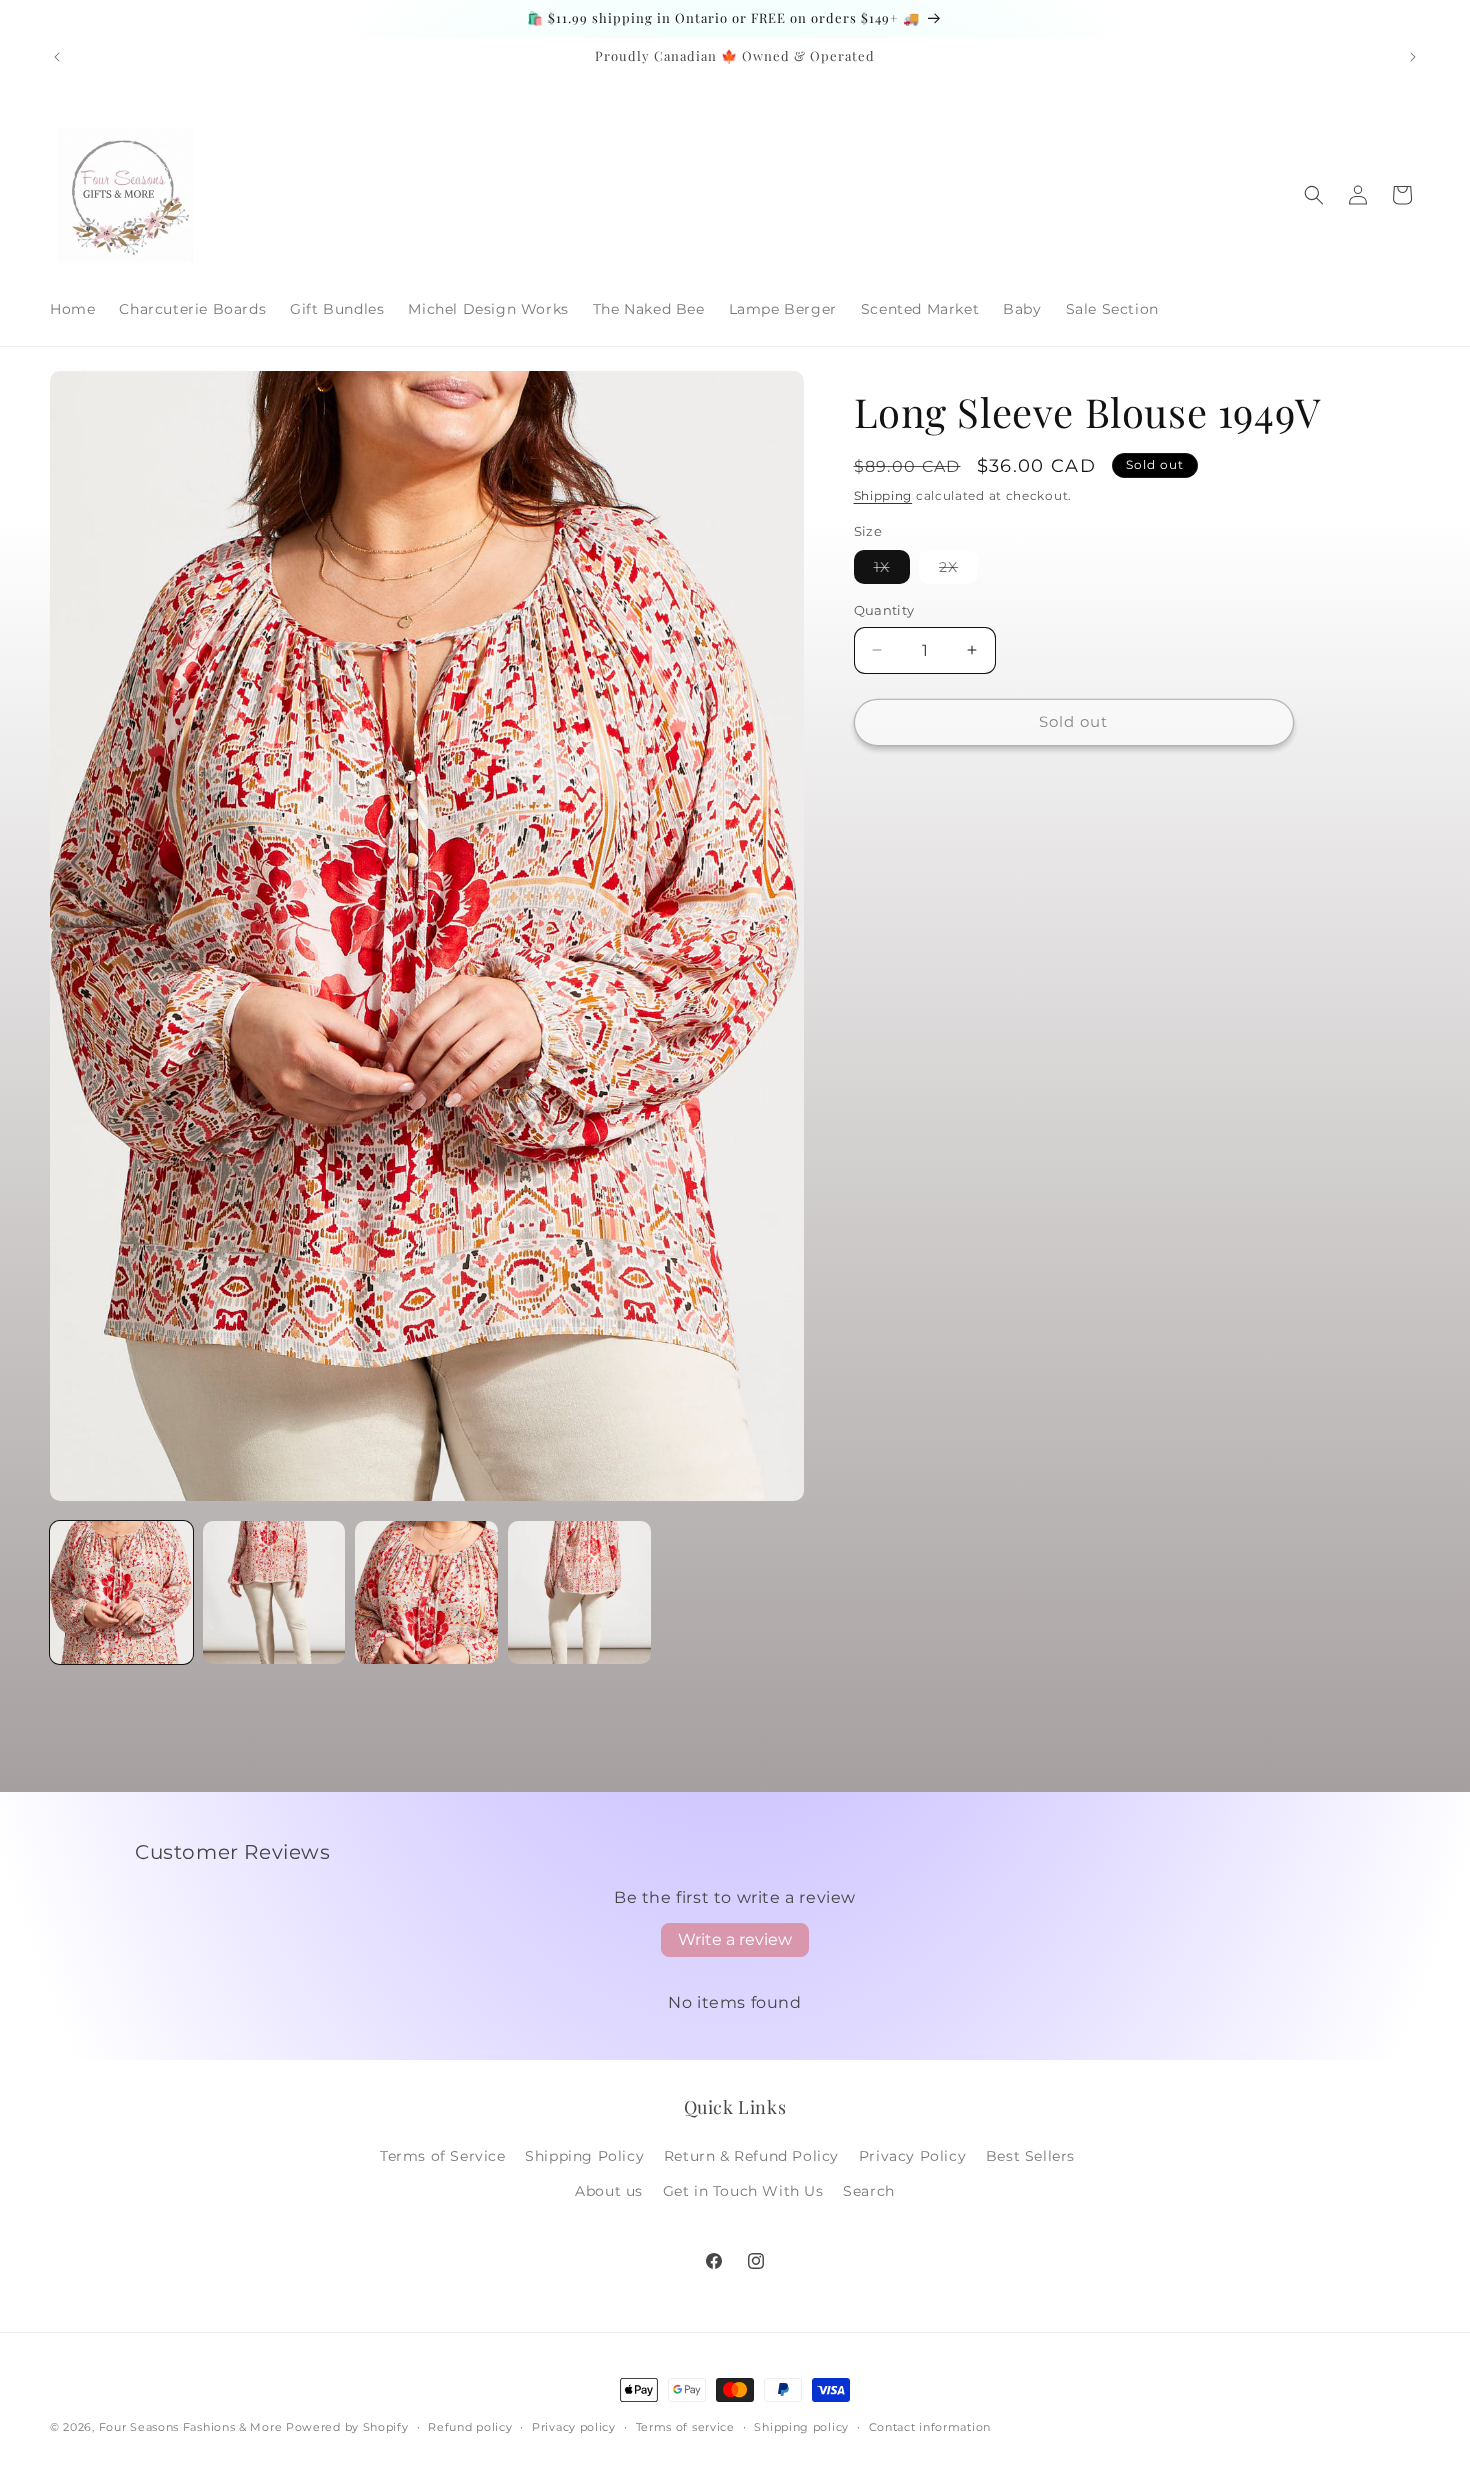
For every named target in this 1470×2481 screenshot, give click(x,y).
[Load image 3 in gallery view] (426, 1592)
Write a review (735, 1939)
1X (892, 570)
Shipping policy (801, 2426)
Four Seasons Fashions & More (191, 2427)
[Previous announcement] (57, 57)
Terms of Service (443, 2156)
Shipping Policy (584, 2156)
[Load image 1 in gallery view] (121, 1592)
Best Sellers (1030, 2156)
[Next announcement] (1413, 57)
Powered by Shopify (347, 2427)
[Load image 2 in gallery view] (274, 1592)
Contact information (930, 2426)
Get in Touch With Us (743, 2191)
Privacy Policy (912, 2156)
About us (609, 2191)
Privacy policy (574, 2426)
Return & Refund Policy (751, 2156)
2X (958, 570)
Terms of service (685, 2426)
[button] (1314, 195)
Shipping (883, 495)
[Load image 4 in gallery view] (579, 1592)
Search (869, 2191)
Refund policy (470, 2426)
